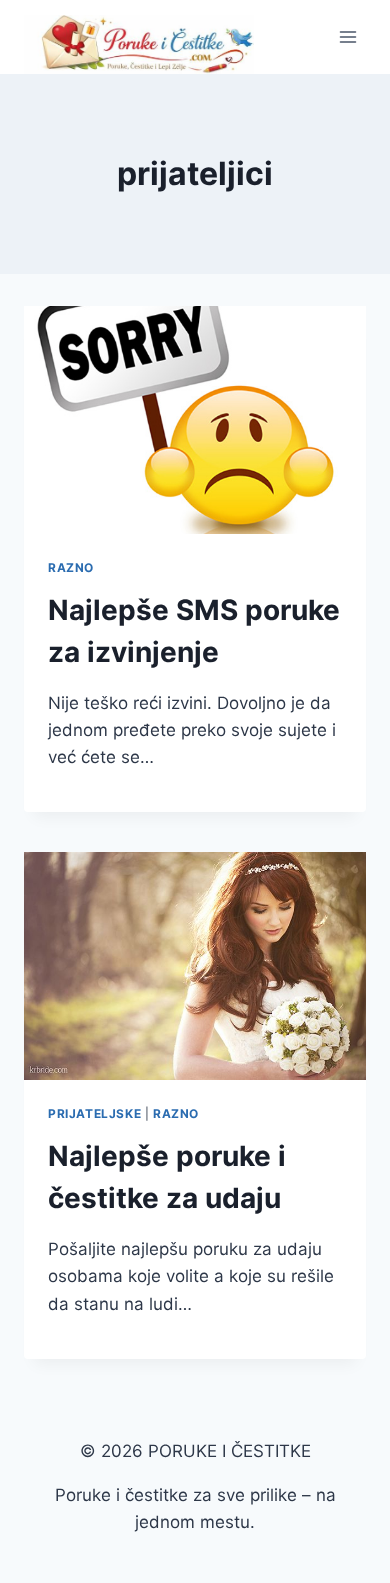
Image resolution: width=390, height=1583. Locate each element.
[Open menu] (347, 36)
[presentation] (195, 420)
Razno (71, 567)
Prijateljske (94, 1113)
